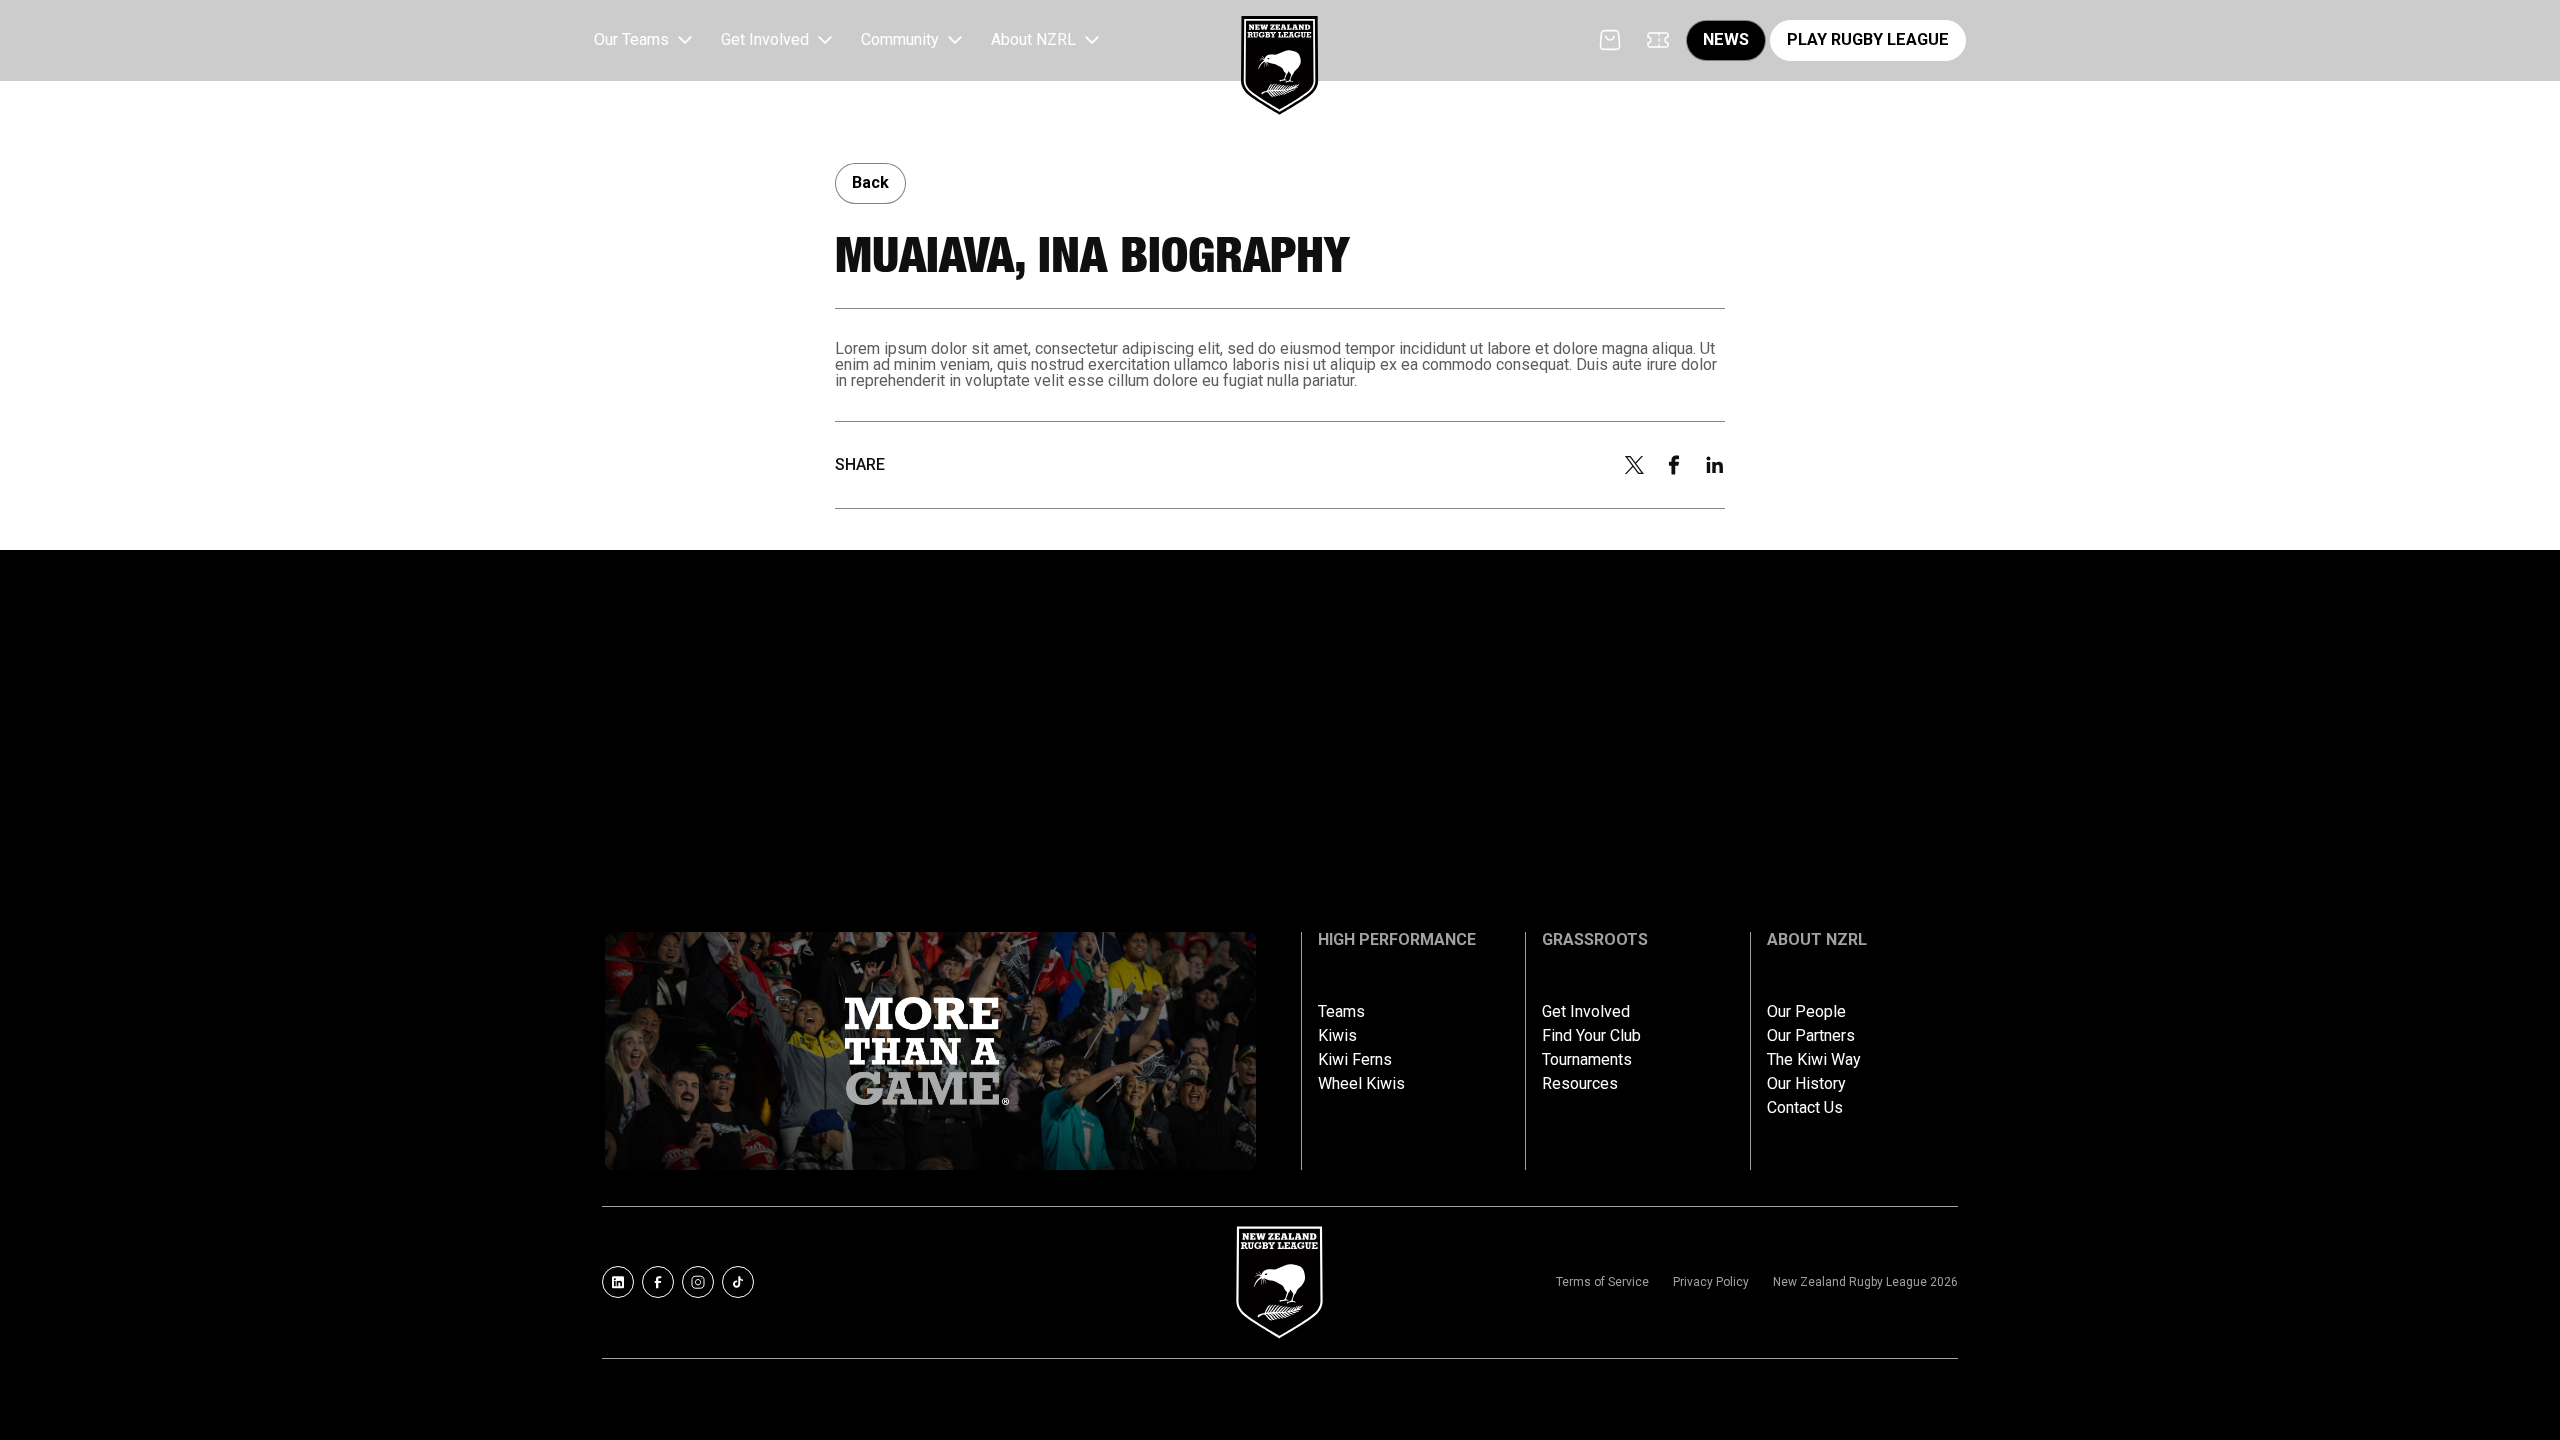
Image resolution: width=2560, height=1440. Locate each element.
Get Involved (1586, 1012)
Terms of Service (1602, 1282)
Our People (1806, 1012)
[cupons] (1658, 40)
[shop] (1610, 40)
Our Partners (1811, 1036)
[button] (645, 40)
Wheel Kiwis (1361, 1084)
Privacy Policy (1711, 1282)
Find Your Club (1591, 1036)
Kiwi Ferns (1355, 1060)
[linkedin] (1715, 465)
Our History (1806, 1084)
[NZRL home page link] (1280, 48)
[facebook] (1674, 465)
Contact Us (1805, 1108)
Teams (1341, 1012)
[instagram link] (698, 1282)
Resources (1580, 1084)
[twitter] (1634, 465)
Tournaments (1587, 1060)
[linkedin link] (618, 1282)
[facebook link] (658, 1282)
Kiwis (1337, 1036)
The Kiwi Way (1814, 1060)
